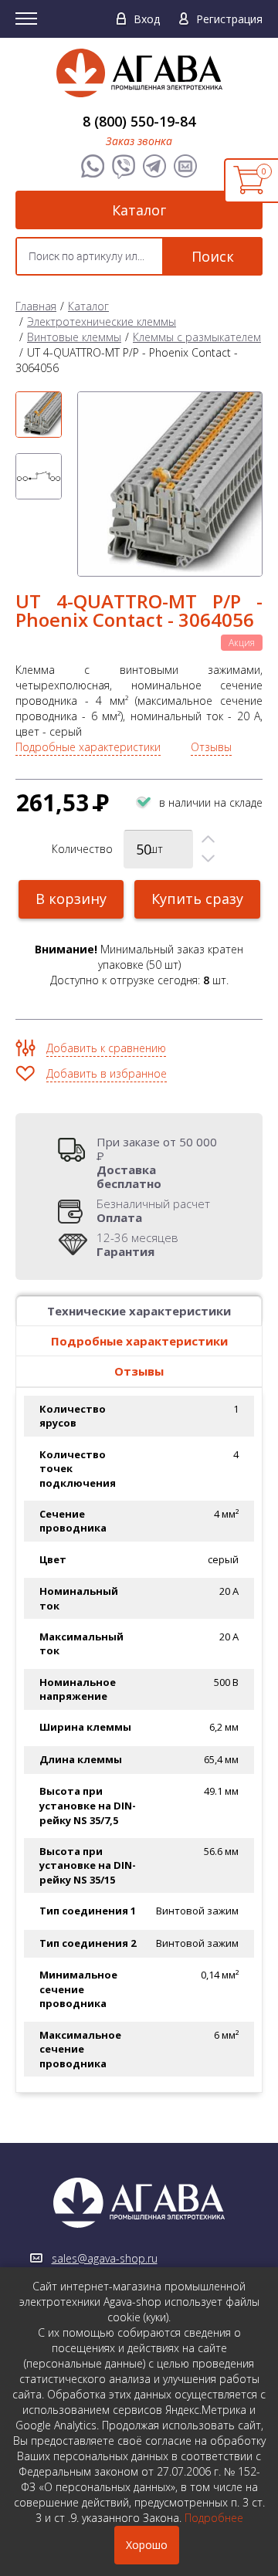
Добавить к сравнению (106, 1048)
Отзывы (211, 747)
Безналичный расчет (153, 1210)
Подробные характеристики (88, 747)
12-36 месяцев (137, 1244)
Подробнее (214, 2518)
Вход (147, 19)
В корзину (71, 899)
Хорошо (147, 2545)
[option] (39, 415)
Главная (36, 306)
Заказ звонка (139, 141)
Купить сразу (197, 899)
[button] (208, 839)
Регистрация (229, 19)
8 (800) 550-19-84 (139, 121)
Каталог (139, 210)
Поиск (213, 256)
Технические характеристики (139, 1311)
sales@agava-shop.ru (105, 2258)
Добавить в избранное (107, 1073)
